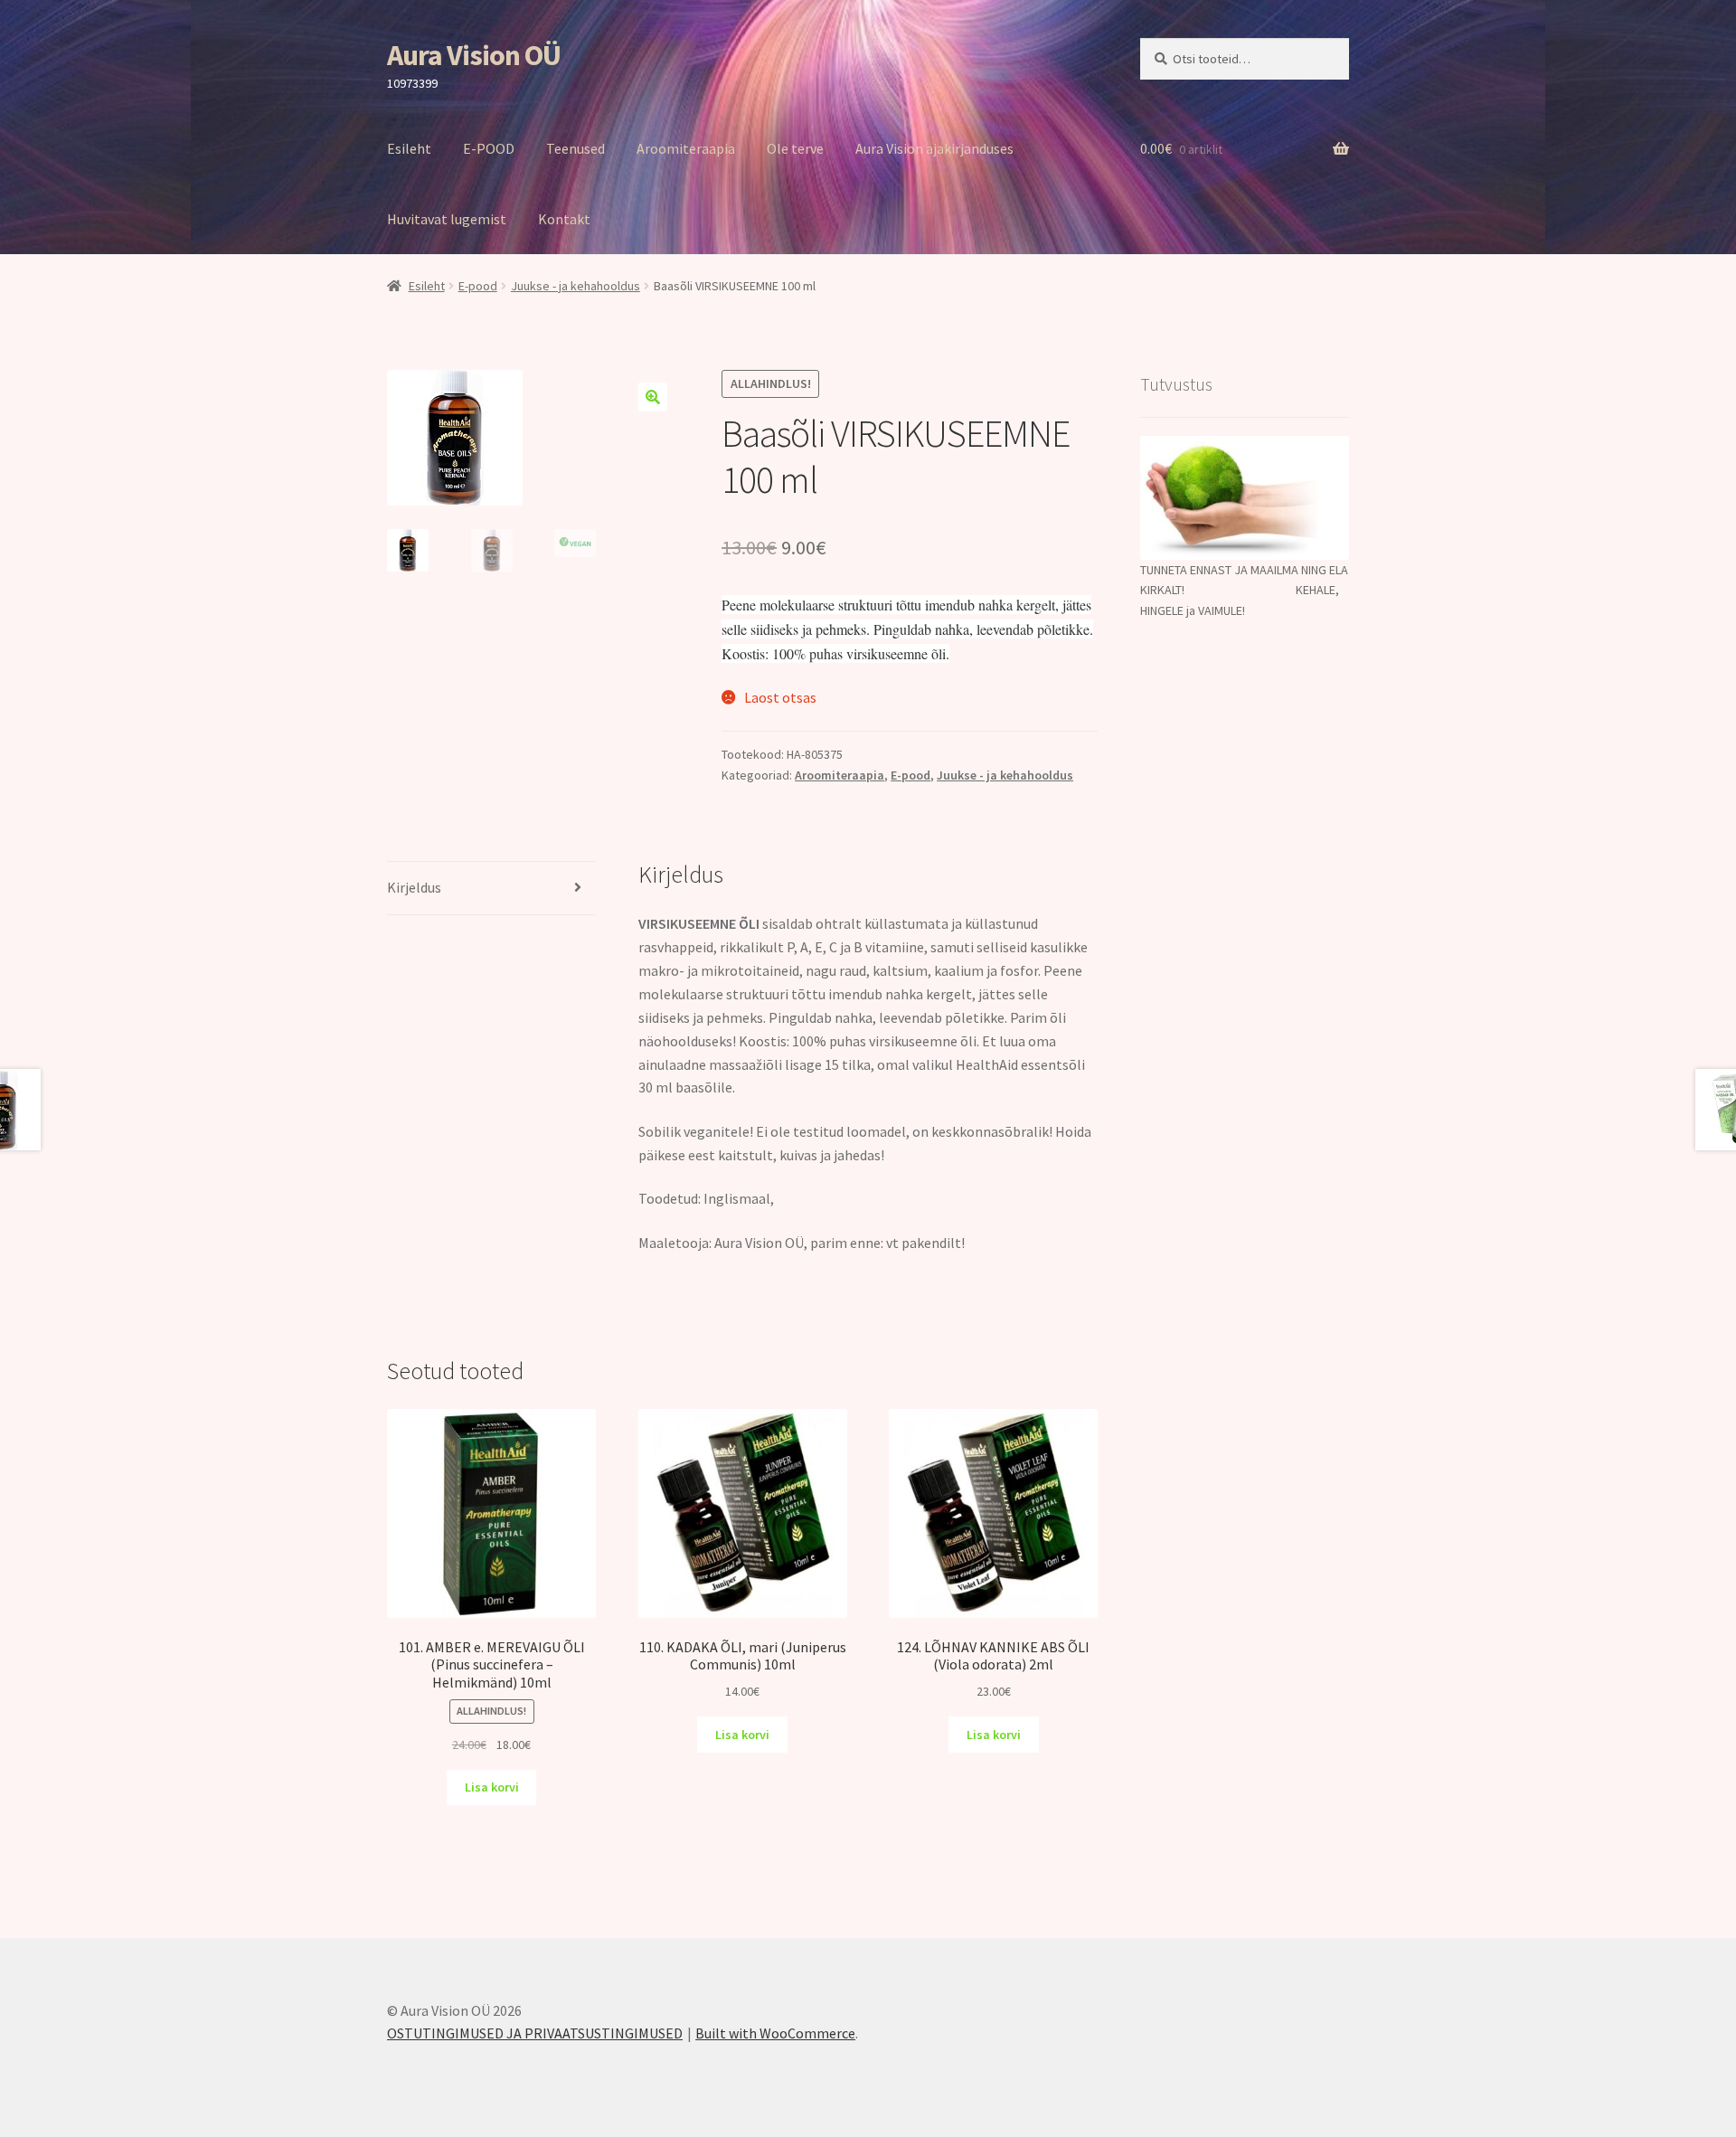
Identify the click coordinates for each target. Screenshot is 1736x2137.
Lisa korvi (492, 1787)
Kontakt (564, 219)
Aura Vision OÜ (474, 55)
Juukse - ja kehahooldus (576, 286)
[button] (653, 397)
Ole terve (795, 148)
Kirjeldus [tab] (414, 887)
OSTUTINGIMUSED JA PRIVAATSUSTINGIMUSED (535, 2033)
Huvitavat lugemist (447, 219)
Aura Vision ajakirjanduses (934, 148)
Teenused (576, 148)
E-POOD (489, 148)
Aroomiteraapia (686, 148)
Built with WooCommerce (775, 2033)
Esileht (409, 148)
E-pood (478, 286)
